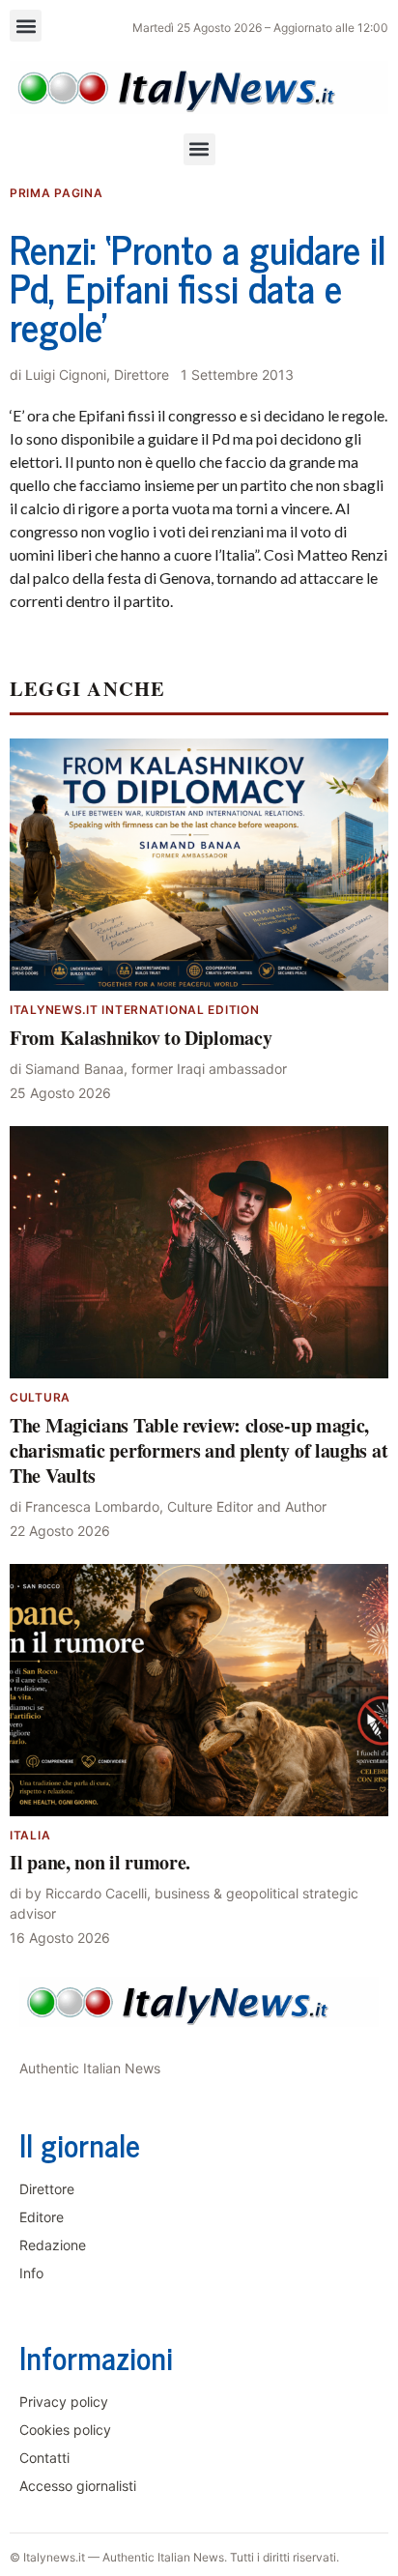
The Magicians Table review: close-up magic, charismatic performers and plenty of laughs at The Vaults (199, 1450)
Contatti (44, 2458)
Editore (42, 2217)
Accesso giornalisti (78, 2486)
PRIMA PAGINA (57, 193)
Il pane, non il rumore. (100, 1862)
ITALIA (30, 1835)
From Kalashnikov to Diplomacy (141, 1038)
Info (31, 2273)
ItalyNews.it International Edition (134, 1010)
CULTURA (40, 1397)
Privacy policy (64, 2402)
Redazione (53, 2245)
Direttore (47, 2189)
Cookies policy (65, 2430)
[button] (26, 26)
